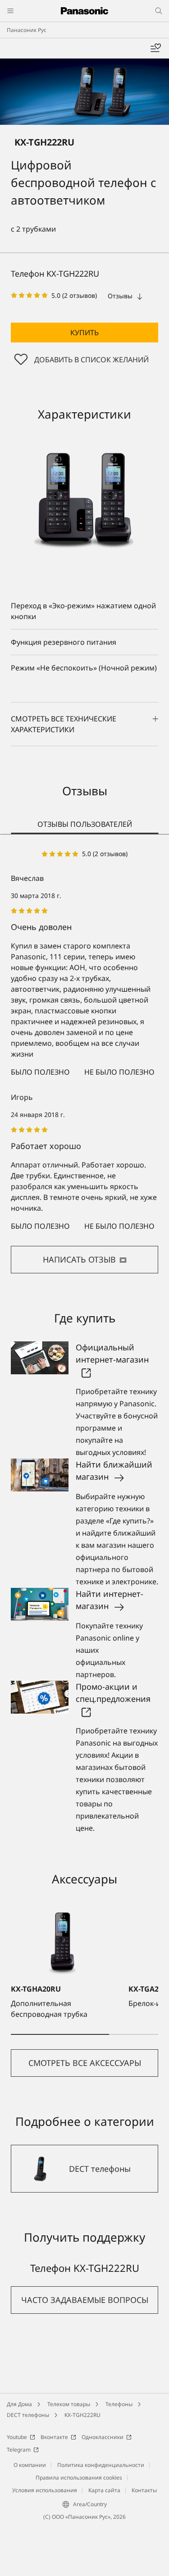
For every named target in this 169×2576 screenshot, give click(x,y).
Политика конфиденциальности (101, 2465)
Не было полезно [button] (119, 1072)
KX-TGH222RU (82, 2415)
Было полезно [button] (40, 1072)
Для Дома (19, 2404)
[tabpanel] (84, 1061)
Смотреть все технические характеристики (64, 724)
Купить (84, 333)
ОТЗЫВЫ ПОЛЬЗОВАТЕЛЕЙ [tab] (85, 824)
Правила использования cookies (79, 2478)
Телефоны (119, 2404)
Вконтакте (54, 2437)
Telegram (19, 2450)
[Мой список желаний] (155, 48)
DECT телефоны (28, 2415)
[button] (84, 333)
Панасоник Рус (27, 30)
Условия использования (45, 2490)
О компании (30, 2465)
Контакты (144, 2490)
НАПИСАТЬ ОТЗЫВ (79, 1259)
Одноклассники (103, 2437)
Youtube (17, 2437)
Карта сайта (104, 2490)
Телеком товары (69, 2404)
